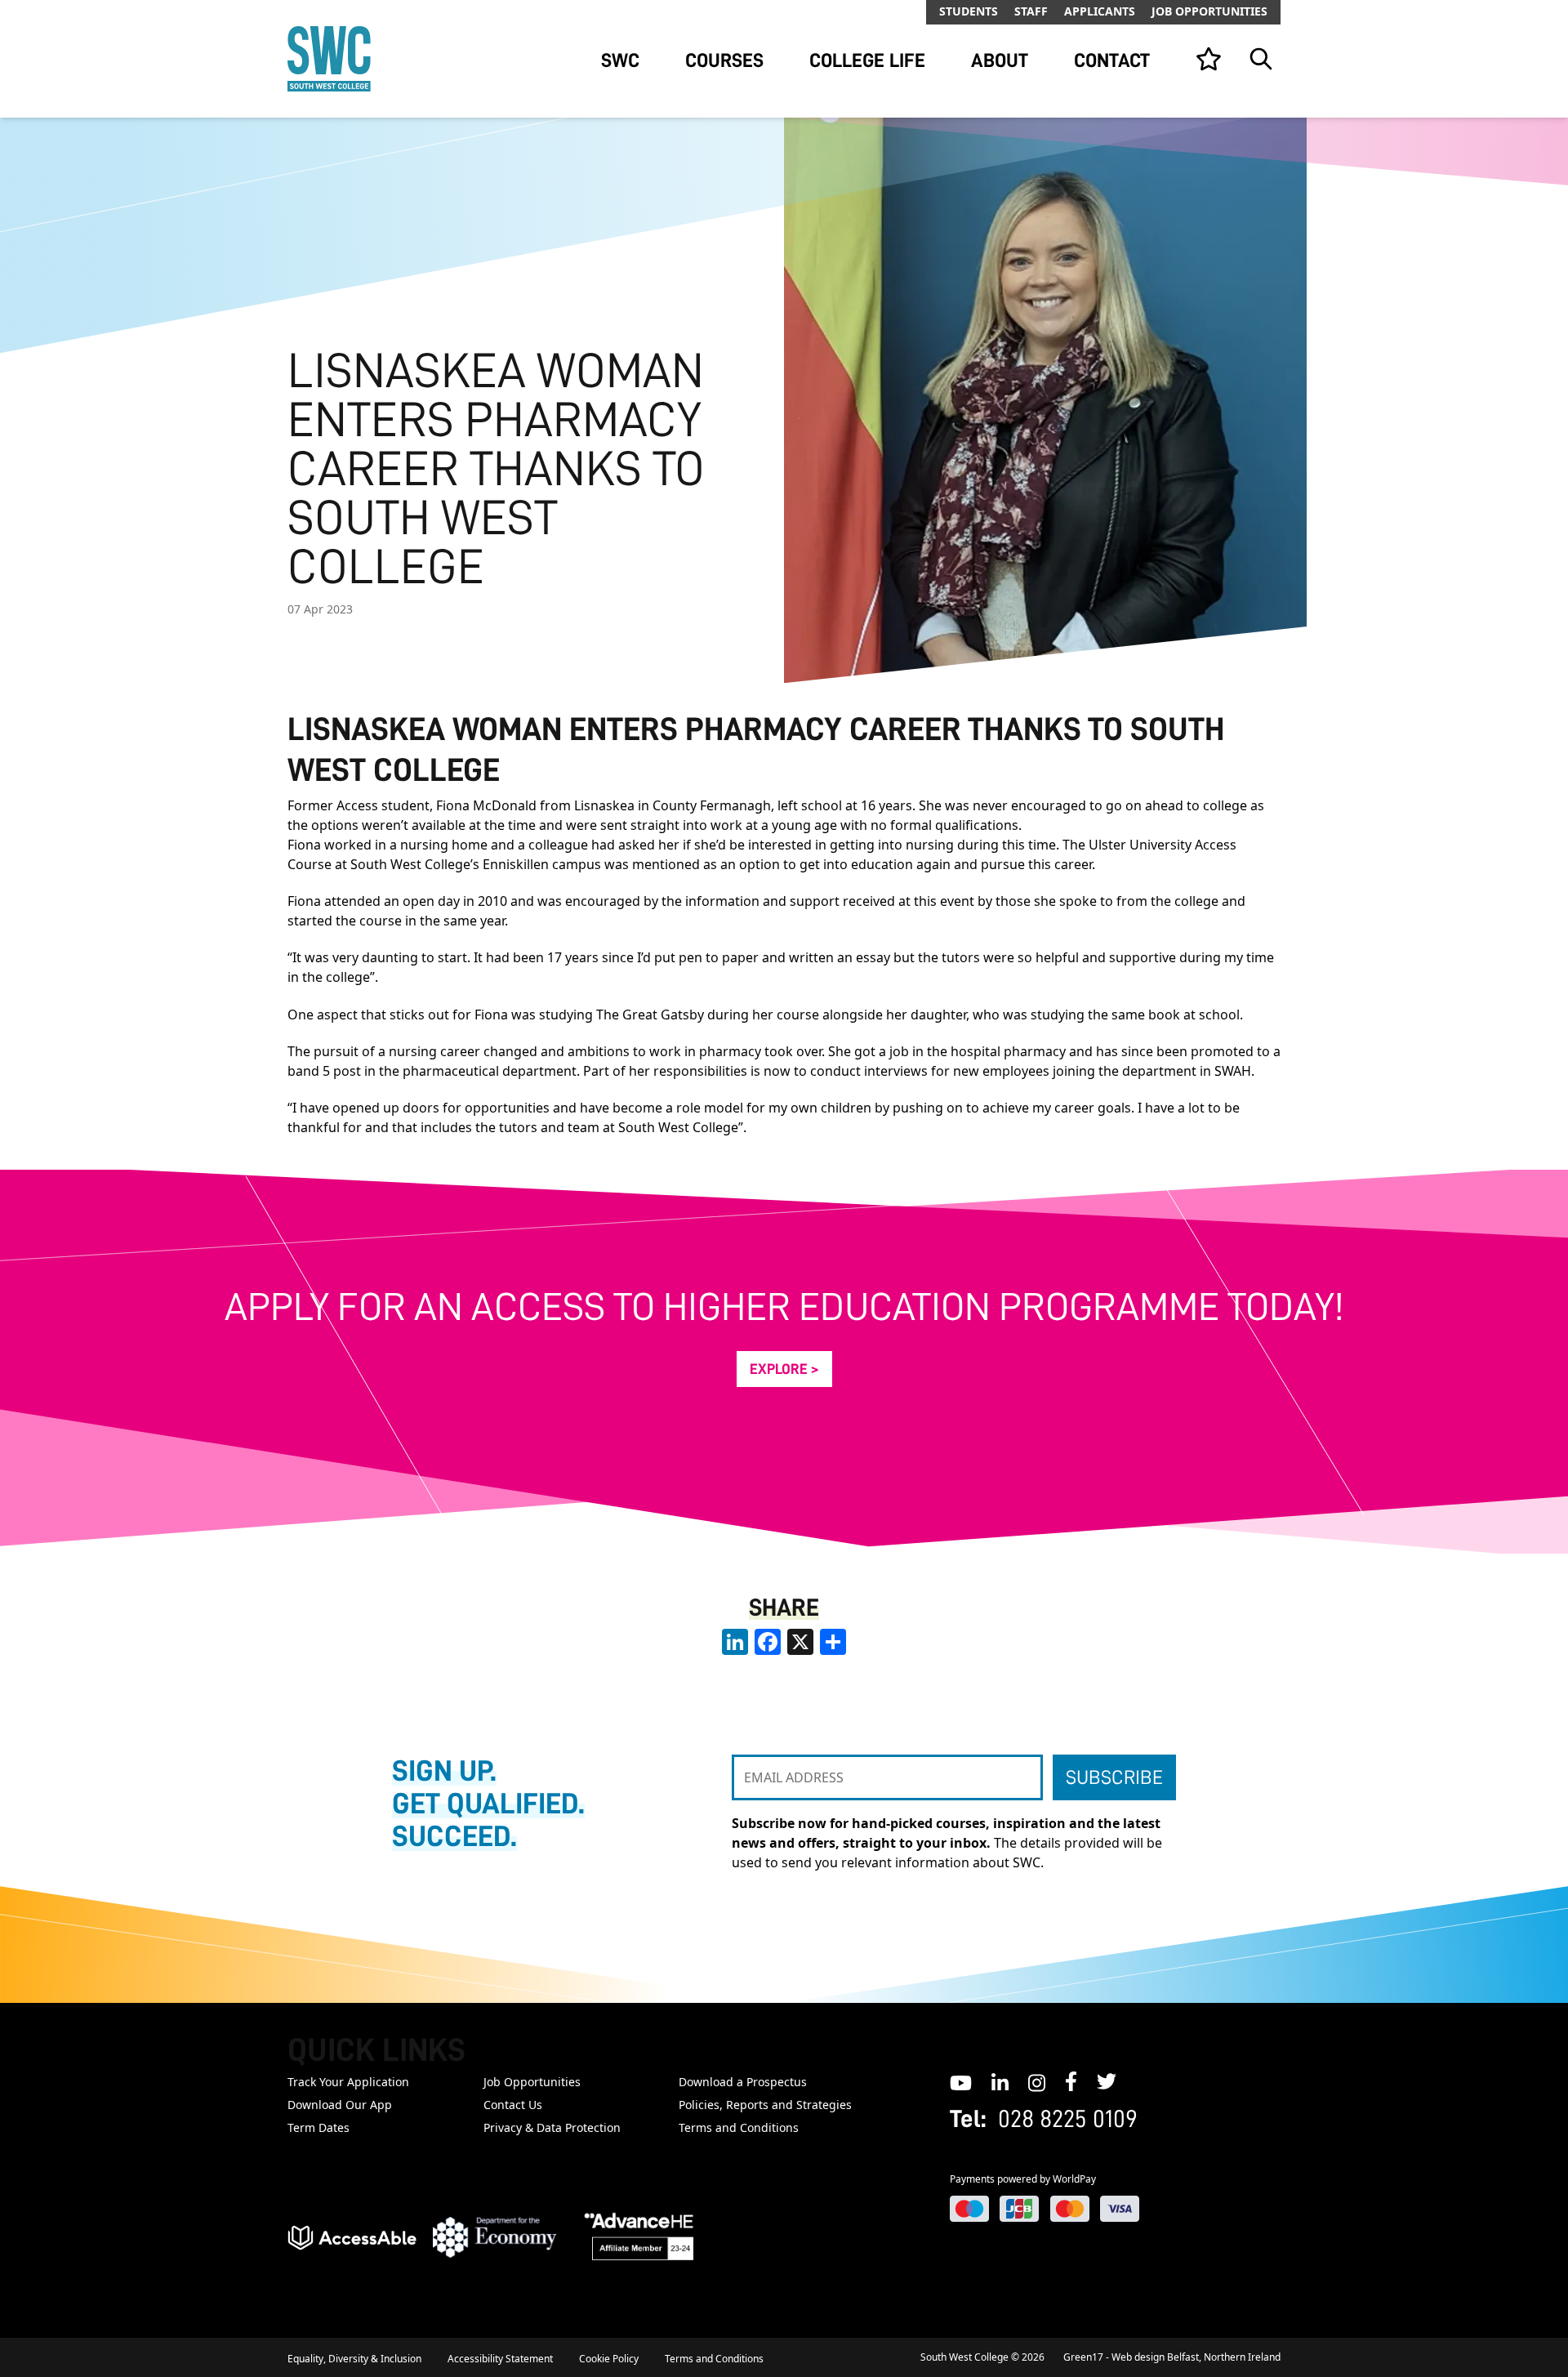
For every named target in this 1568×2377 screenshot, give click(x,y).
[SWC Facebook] (1071, 2081)
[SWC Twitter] (1107, 2081)
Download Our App (340, 2105)
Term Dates (318, 2127)
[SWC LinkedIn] (1000, 2081)
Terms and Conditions (739, 2127)
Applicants (1100, 11)
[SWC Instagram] (1037, 2081)
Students (969, 11)
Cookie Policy (609, 2359)
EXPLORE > (784, 1369)
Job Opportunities (1209, 11)
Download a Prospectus (743, 2082)
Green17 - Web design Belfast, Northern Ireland (1172, 2357)
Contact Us (513, 2105)
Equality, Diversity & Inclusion (354, 2359)
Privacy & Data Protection (552, 2127)
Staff (1031, 11)
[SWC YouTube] (961, 2081)
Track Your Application (348, 2082)
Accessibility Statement (500, 2359)
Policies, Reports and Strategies (765, 2105)
